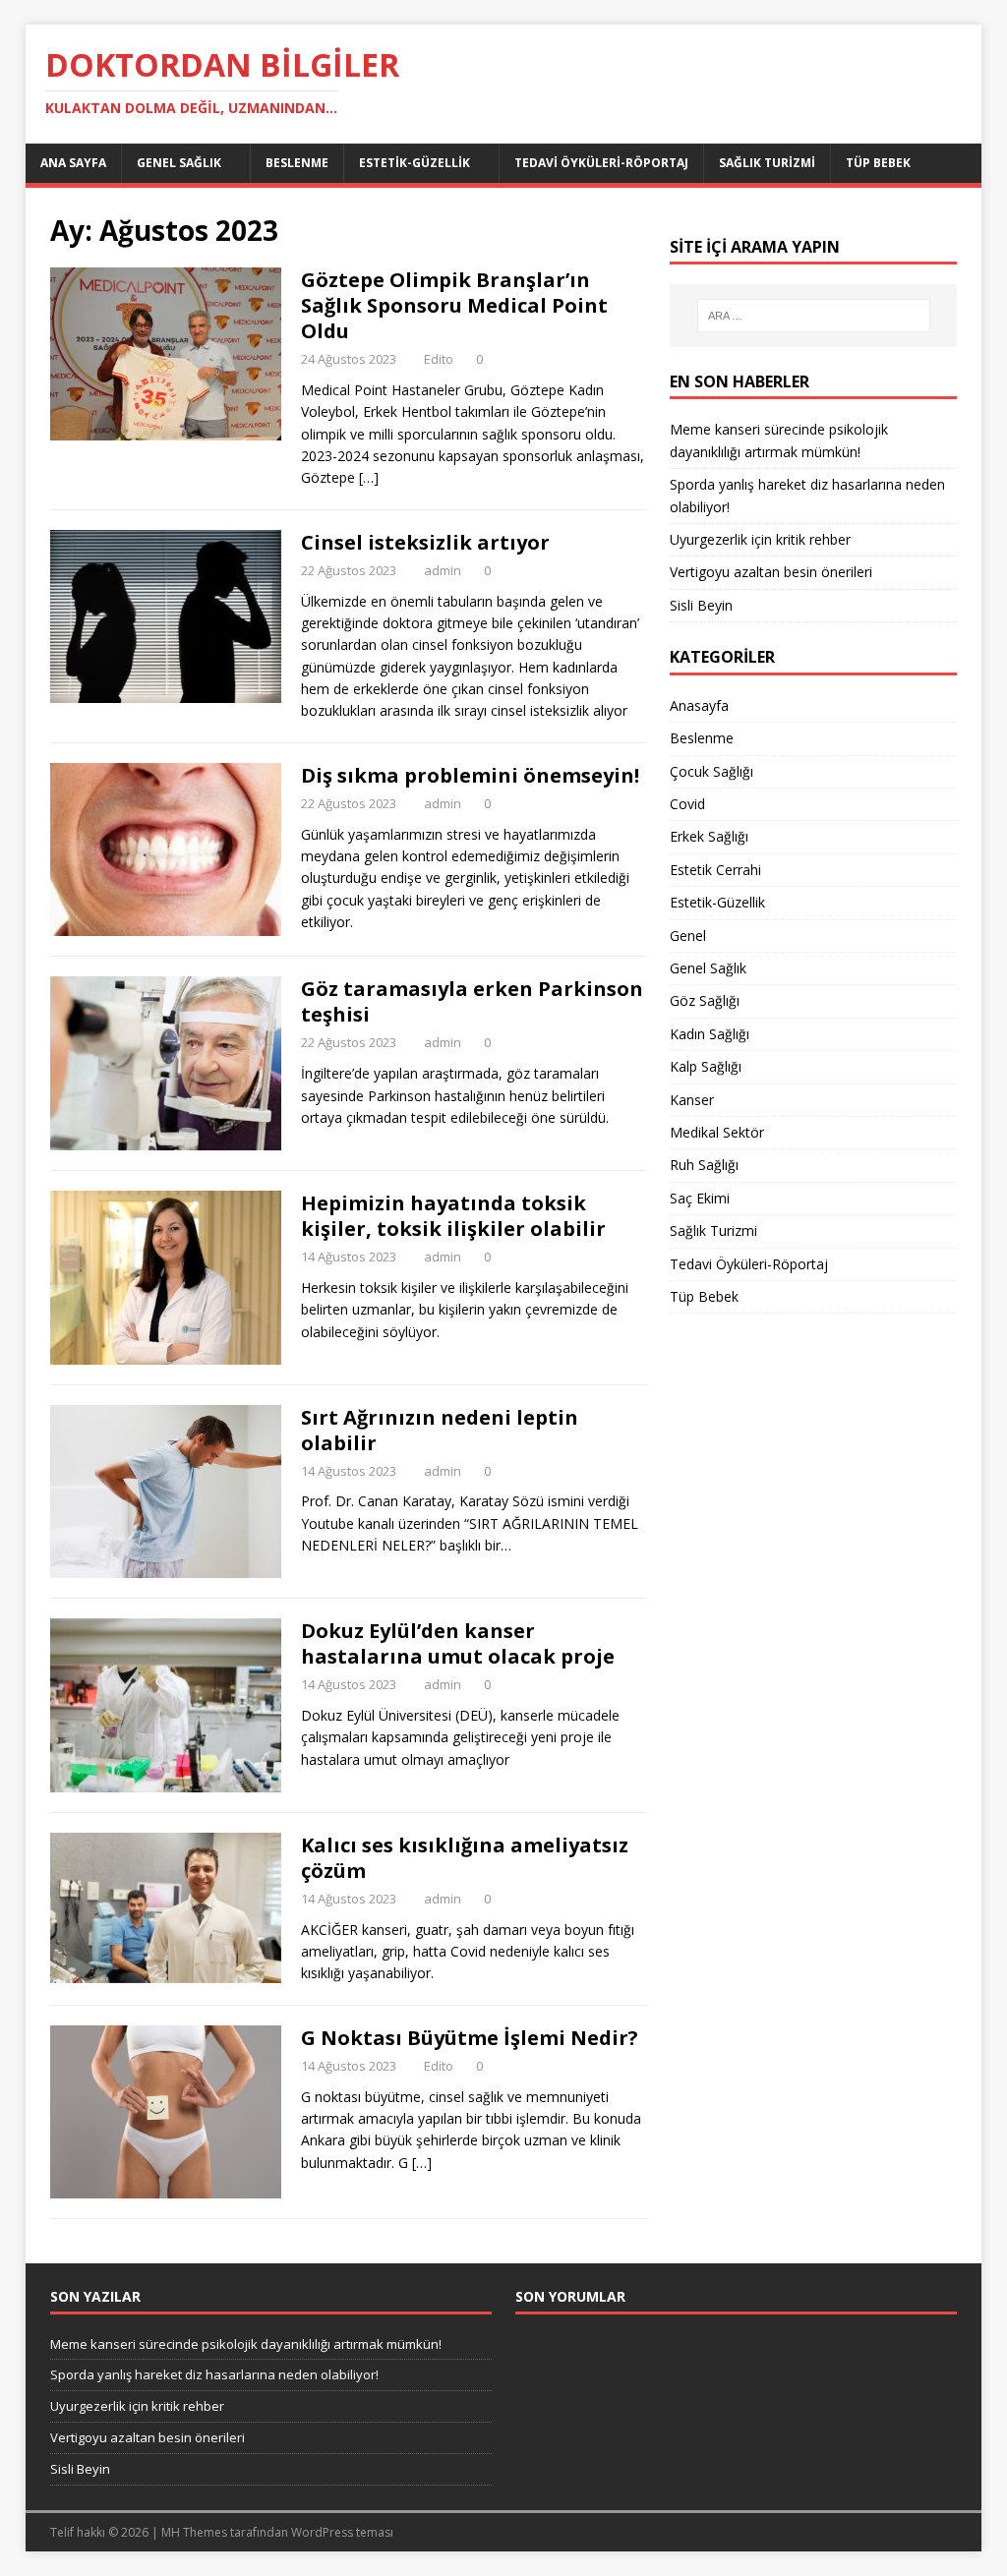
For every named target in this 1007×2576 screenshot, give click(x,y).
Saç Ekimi (700, 1198)
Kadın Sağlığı (710, 1034)
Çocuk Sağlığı (711, 771)
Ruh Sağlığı (704, 1165)
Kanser (692, 1100)
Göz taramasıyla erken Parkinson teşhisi (472, 1001)
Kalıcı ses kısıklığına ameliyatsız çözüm (465, 1858)
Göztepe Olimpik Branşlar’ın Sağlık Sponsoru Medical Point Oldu (454, 305)
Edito (439, 359)
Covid (687, 804)
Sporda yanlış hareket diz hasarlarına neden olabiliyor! (214, 2374)
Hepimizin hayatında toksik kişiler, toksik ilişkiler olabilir (453, 1216)
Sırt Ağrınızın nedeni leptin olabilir (440, 1430)
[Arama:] (814, 316)
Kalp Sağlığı (706, 1066)
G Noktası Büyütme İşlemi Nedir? (470, 2038)
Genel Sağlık (179, 163)
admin (443, 570)
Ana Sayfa (73, 163)
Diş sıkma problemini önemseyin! (470, 775)
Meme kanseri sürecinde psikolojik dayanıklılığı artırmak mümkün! (246, 2344)
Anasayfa (699, 705)
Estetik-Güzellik (415, 163)
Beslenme (297, 163)
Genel (688, 936)
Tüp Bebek (878, 163)
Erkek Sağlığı (709, 836)
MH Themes (194, 2532)
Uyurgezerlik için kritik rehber (760, 539)
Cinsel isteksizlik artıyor (425, 542)
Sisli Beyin (701, 605)
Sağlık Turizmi (767, 163)
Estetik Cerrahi (715, 870)
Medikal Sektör (717, 1132)
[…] (369, 477)
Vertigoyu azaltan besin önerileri (771, 572)
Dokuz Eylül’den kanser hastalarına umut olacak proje (458, 1643)
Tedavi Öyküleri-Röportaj (601, 163)
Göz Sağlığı (705, 1000)
